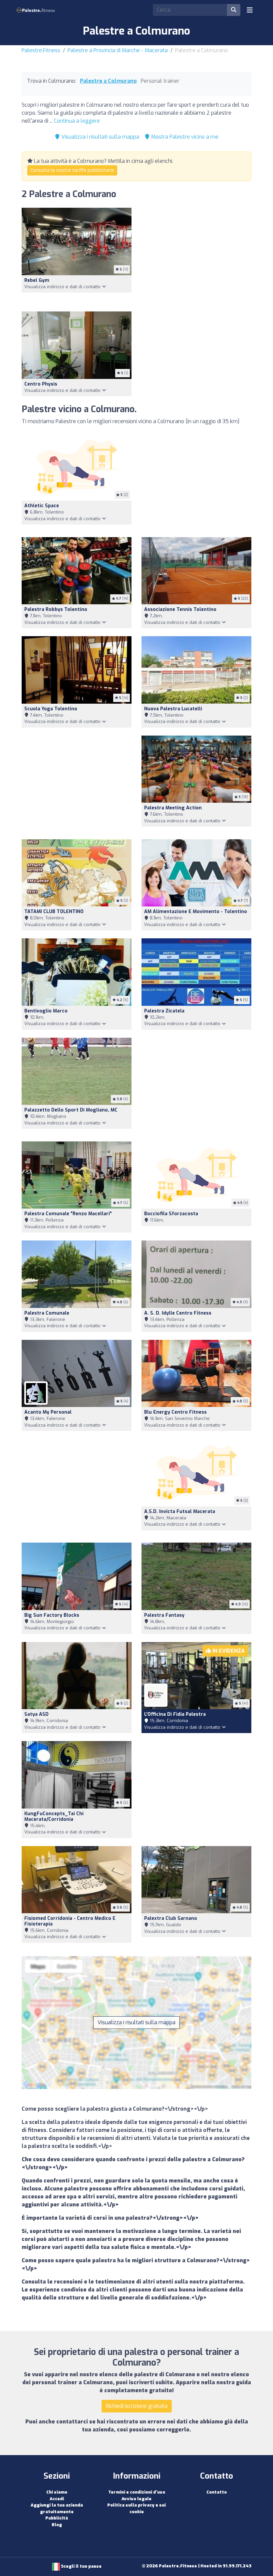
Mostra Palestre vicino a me (184, 137)
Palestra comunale (47, 1313)
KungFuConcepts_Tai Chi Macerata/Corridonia (54, 1816)
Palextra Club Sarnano (171, 1918)
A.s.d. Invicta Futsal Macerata (180, 1512)
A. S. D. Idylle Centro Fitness (178, 1313)
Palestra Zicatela (164, 1011)
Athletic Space (42, 506)
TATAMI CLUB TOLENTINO (54, 912)
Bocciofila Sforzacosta (171, 1214)
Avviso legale (136, 2499)
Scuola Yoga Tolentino (51, 709)
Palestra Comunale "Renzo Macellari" (68, 1214)
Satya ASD (36, 1714)
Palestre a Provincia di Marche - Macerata (118, 50)
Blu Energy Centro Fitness (175, 1412)
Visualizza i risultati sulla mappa (100, 137)
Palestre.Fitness (41, 50)
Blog (57, 2525)
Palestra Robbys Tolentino (56, 609)
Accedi (57, 2499)
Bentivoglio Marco (46, 1011)
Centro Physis (41, 384)
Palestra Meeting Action (173, 808)
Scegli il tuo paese (81, 2566)
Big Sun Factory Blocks (52, 1615)
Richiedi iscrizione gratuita (137, 2406)
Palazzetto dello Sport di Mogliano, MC (71, 1110)
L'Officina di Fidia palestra (175, 1714)
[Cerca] (234, 10)
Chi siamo (57, 2492)
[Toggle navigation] (250, 10)
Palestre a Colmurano (108, 81)
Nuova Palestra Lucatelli (173, 709)
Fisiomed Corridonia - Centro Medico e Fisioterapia (70, 1921)
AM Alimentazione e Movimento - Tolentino (196, 912)
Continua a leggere (77, 121)
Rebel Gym (37, 280)
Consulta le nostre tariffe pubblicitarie (72, 170)
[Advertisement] (196, 256)
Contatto (217, 2492)
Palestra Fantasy (164, 1615)
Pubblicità (57, 2518)
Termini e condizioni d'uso (137, 2492)
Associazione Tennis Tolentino (180, 609)
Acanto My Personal (48, 1412)
